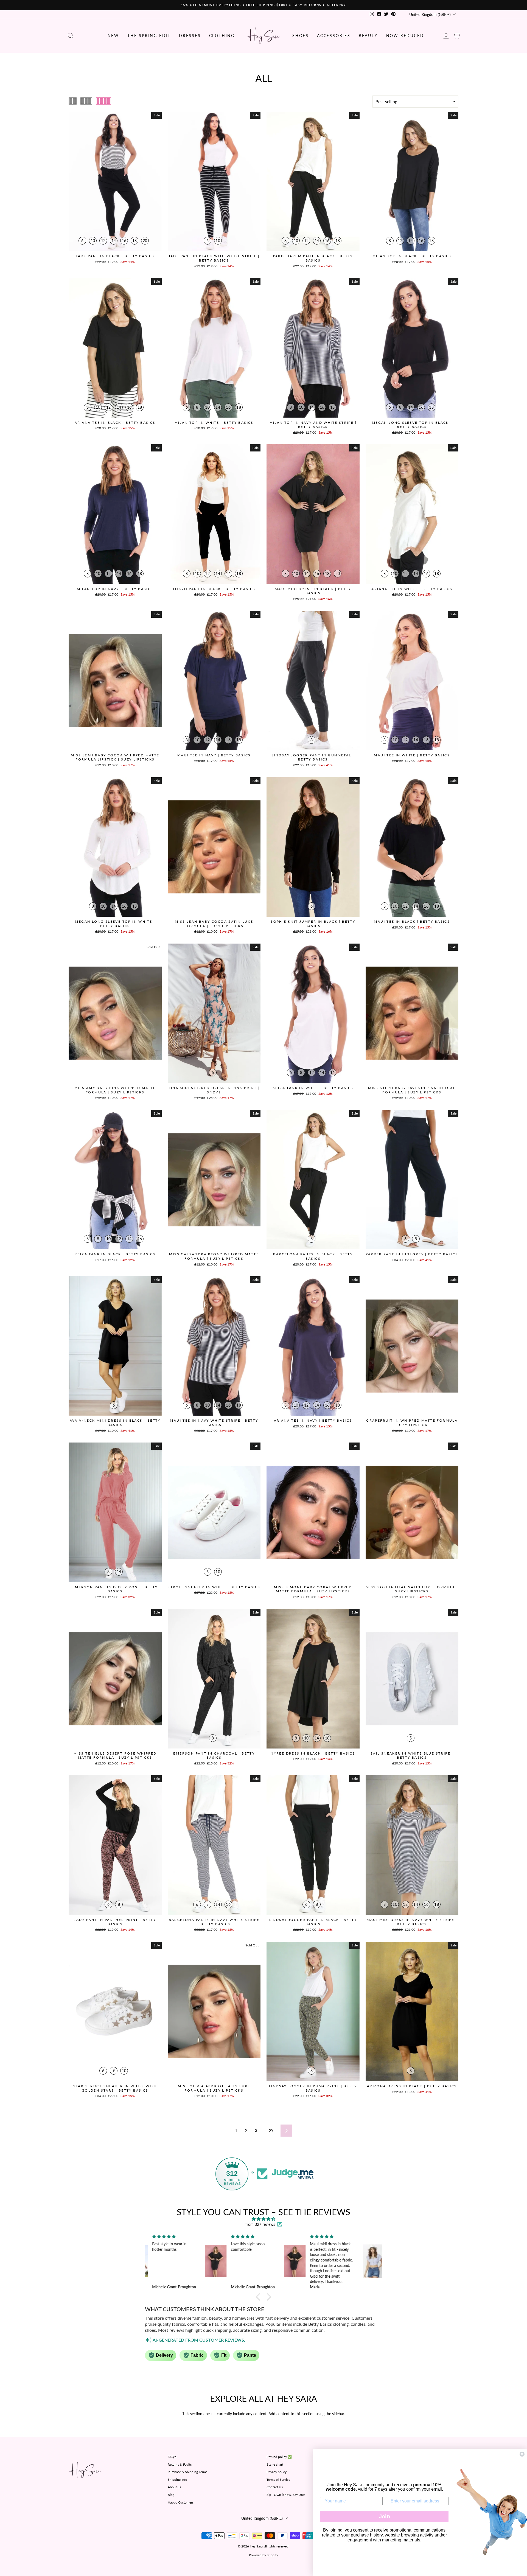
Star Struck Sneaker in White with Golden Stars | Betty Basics (115, 2088)
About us (174, 2487)
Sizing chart (275, 2464)
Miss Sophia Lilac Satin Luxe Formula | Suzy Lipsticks (412, 1589)
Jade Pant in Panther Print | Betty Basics (115, 1922)
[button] (259, 2297)
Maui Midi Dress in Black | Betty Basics (313, 591)
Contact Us (275, 2487)
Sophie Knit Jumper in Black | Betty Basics (313, 924)
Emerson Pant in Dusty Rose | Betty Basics (115, 1589)
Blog (171, 2495)
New (113, 36)
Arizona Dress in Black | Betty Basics (412, 2086)
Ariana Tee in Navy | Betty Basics (313, 1420)
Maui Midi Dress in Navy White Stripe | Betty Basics (412, 1922)
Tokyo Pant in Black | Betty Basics (214, 589)
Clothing (222, 36)
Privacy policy (277, 2472)
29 (271, 2130)
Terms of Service (278, 2480)
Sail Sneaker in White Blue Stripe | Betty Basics (412, 1756)
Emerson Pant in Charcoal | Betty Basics (214, 1756)
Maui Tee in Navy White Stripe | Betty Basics (214, 1423)
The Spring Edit (149, 36)
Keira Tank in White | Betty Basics (313, 1088)
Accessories (334, 36)
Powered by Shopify (263, 2555)
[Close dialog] (522, 2454)
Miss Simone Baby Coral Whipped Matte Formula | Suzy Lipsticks (313, 1589)
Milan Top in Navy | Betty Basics (115, 589)
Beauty (368, 36)
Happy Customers (181, 2502)
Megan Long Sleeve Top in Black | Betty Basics (412, 425)
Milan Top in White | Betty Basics (214, 423)
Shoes (301, 36)
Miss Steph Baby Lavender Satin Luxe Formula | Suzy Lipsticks (412, 1090)
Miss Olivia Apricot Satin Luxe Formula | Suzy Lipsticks (214, 2088)
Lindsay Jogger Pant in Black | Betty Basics (313, 1922)
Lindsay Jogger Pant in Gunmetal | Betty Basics (313, 757)
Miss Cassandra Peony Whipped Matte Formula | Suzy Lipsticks (214, 1256)
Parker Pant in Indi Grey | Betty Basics (412, 1254)
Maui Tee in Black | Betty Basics (412, 921)
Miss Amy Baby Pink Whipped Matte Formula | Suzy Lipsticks (115, 1090)
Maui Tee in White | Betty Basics (412, 755)
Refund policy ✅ (279, 2457)
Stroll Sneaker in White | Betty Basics (214, 1587)
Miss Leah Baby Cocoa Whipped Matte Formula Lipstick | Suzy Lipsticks (115, 757)
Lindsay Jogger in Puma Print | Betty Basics (313, 2088)
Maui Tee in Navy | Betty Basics (214, 755)
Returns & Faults (180, 2464)
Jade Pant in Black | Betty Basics (115, 256)
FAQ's (172, 2457)
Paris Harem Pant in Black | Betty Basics (313, 258)
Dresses (190, 36)
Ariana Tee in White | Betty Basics (412, 589)
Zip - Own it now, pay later (286, 2495)
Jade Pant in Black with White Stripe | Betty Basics (214, 258)
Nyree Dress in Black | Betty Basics (313, 1753)
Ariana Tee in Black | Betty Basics (115, 423)
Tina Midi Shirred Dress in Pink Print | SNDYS (214, 1090)
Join (384, 2516)
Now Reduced (405, 36)
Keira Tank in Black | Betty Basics (115, 1254)
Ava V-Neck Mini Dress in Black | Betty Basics (115, 1423)
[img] (263, 2219)
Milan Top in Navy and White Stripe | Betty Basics (313, 425)
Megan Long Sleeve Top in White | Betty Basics (115, 924)
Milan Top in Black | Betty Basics (412, 256)
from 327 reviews (260, 2224)
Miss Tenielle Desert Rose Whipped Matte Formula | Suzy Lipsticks (115, 1756)
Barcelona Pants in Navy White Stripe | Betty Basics (214, 1922)
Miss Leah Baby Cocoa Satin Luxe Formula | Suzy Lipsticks (214, 924)
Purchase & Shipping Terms (187, 2472)
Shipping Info (177, 2480)
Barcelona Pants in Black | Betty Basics (313, 1256)
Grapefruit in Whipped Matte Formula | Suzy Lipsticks (412, 1423)
